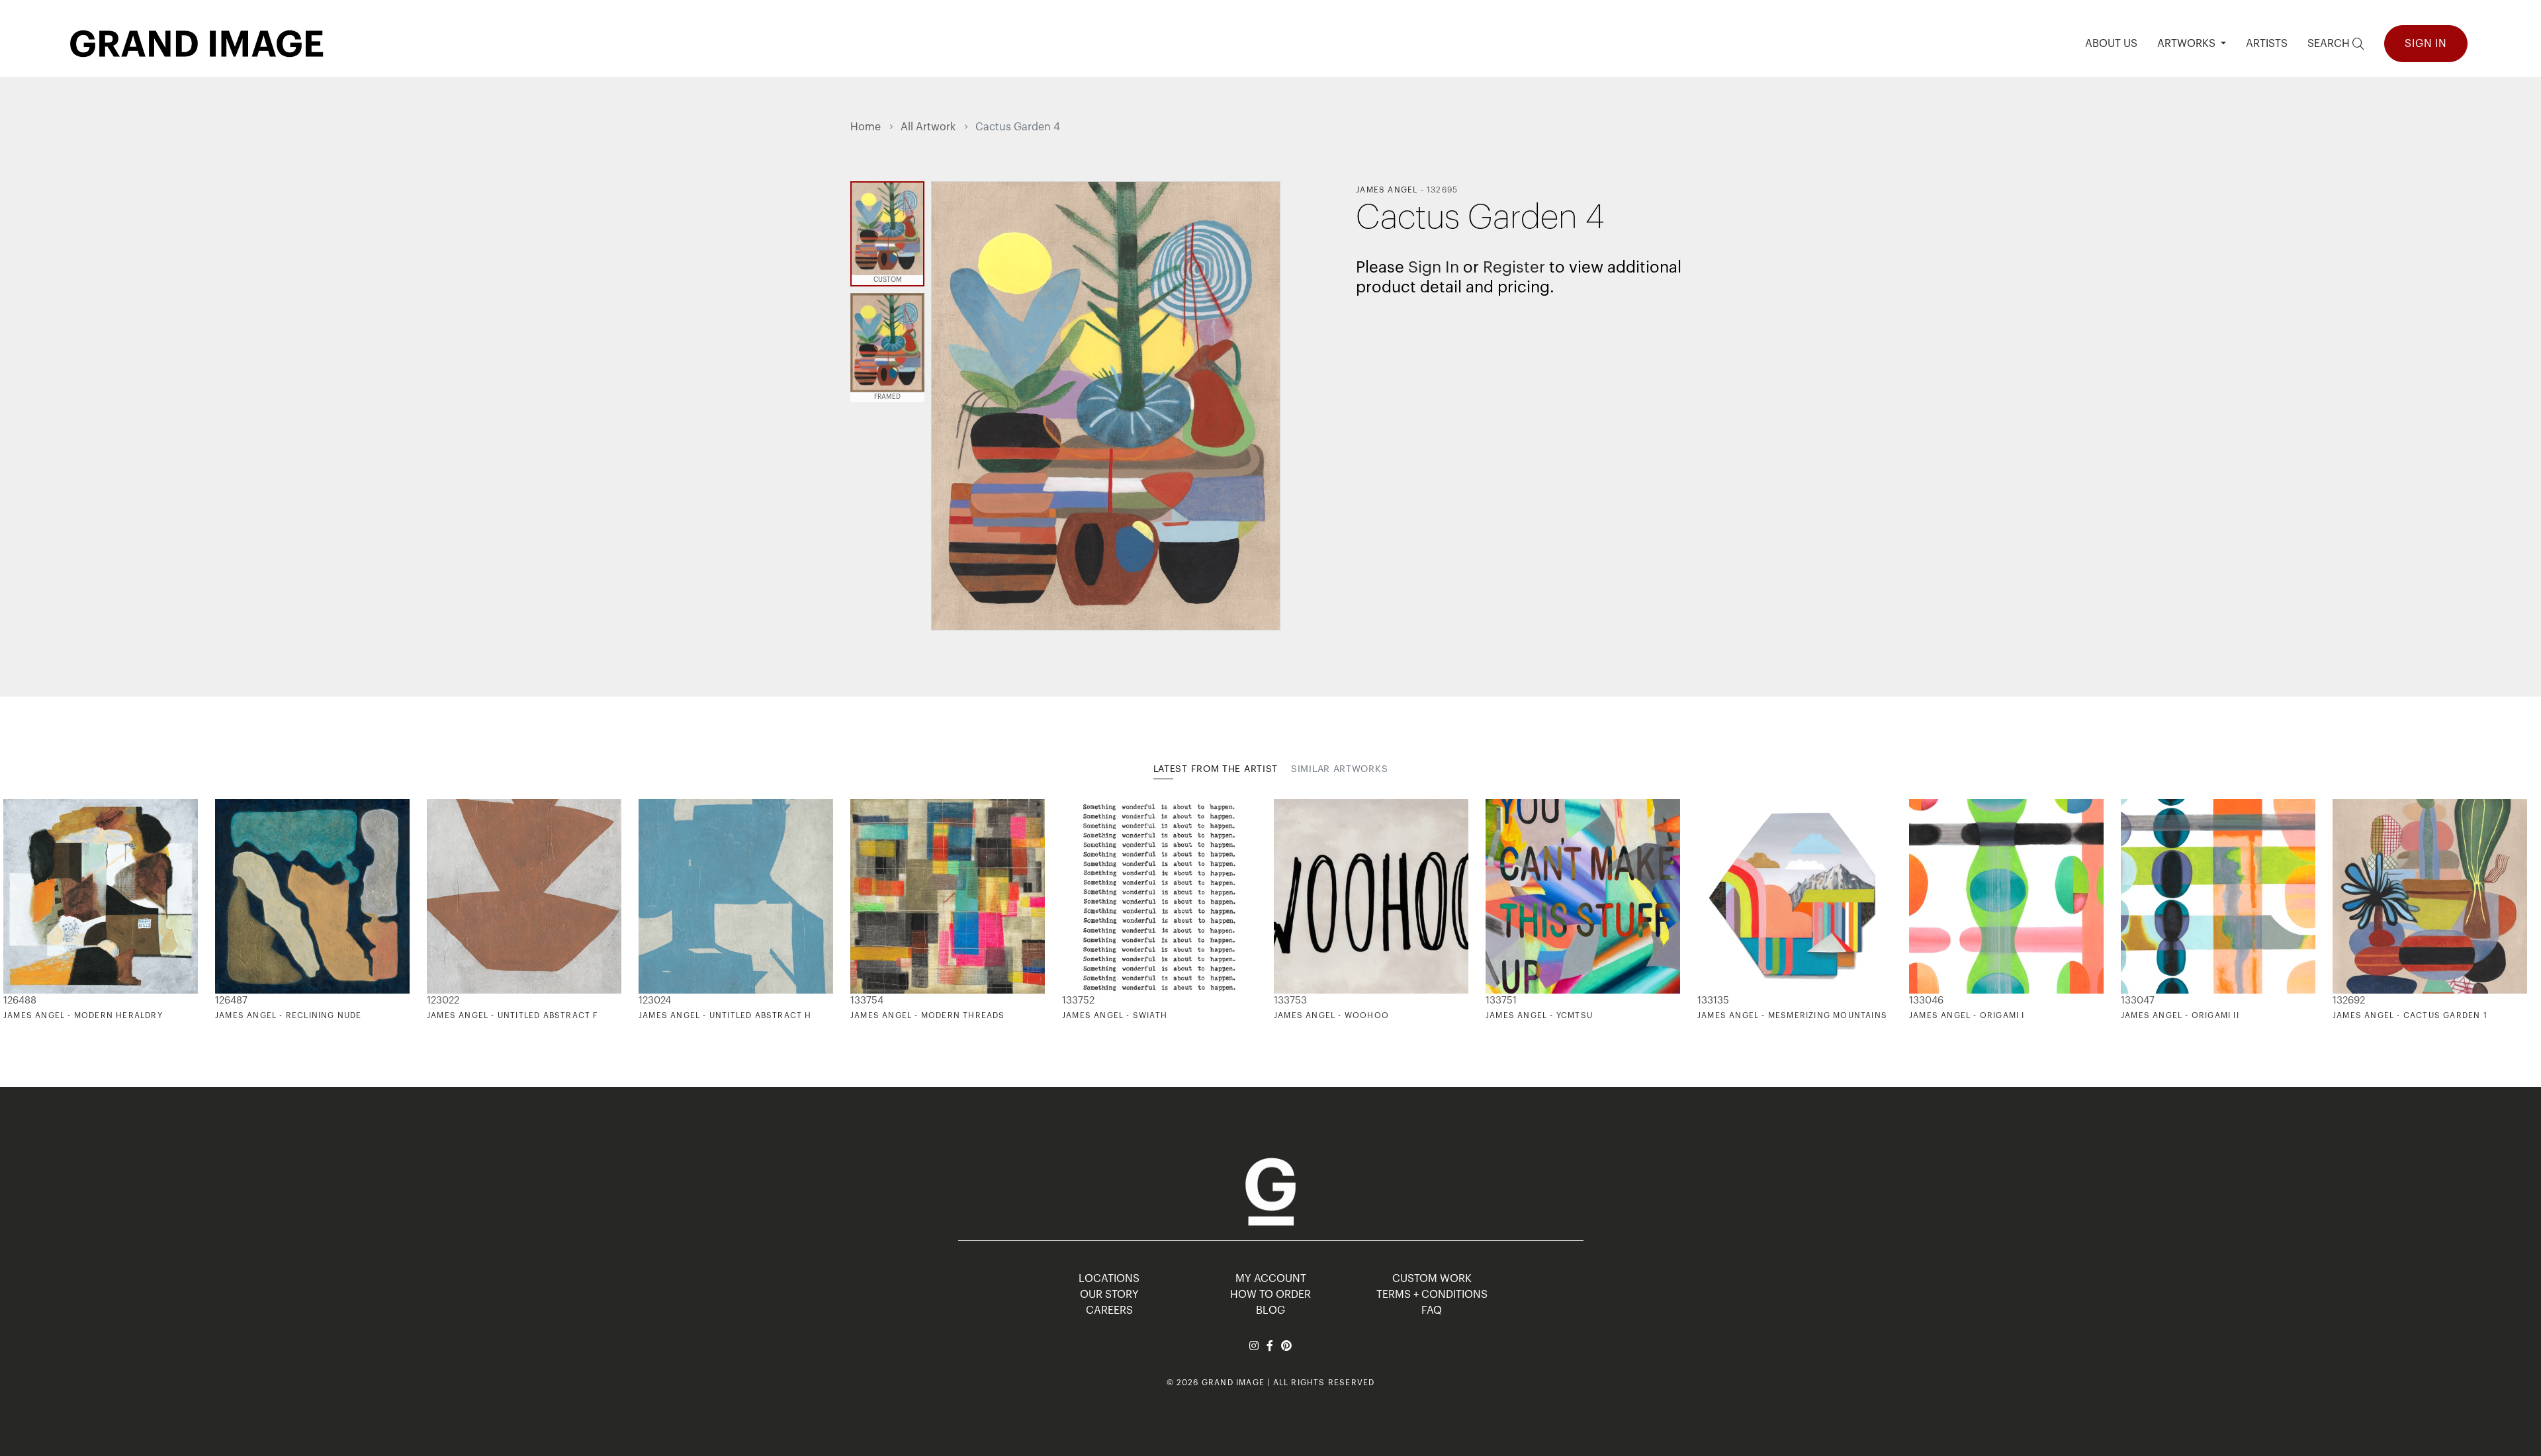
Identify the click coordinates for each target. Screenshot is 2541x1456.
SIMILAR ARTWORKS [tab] (1339, 769)
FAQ (1432, 1310)
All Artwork (928, 127)
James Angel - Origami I (1967, 1015)
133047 (2138, 1001)
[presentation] (860, 910)
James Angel (1387, 190)
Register (1514, 267)
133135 (1713, 1001)
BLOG (1270, 1310)
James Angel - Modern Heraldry (83, 1015)
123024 (655, 1001)
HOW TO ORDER (1270, 1295)
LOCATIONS (1109, 1279)
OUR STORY (1109, 1295)
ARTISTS (2267, 44)
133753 (1290, 1001)
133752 (1078, 1001)
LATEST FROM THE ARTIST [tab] (1216, 769)
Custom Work (1432, 1279)
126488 (20, 1001)
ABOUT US (2111, 44)
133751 (1501, 1001)
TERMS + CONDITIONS (1432, 1295)
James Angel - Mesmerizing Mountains (1792, 1015)
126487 (231, 1001)
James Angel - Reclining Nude (289, 1015)
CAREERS (1109, 1310)
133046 (1926, 1001)
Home (866, 127)
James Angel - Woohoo (1331, 1015)
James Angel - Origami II (2180, 1015)
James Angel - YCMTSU (1539, 1015)
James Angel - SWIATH (1115, 1015)
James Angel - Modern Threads (928, 1015)
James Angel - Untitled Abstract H (725, 1015)
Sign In (2426, 44)
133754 (867, 1001)
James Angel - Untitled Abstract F (513, 1015)
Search (2330, 44)
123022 (443, 1001)
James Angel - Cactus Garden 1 (2410, 1015)
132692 (2349, 1001)
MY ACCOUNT (1271, 1279)
